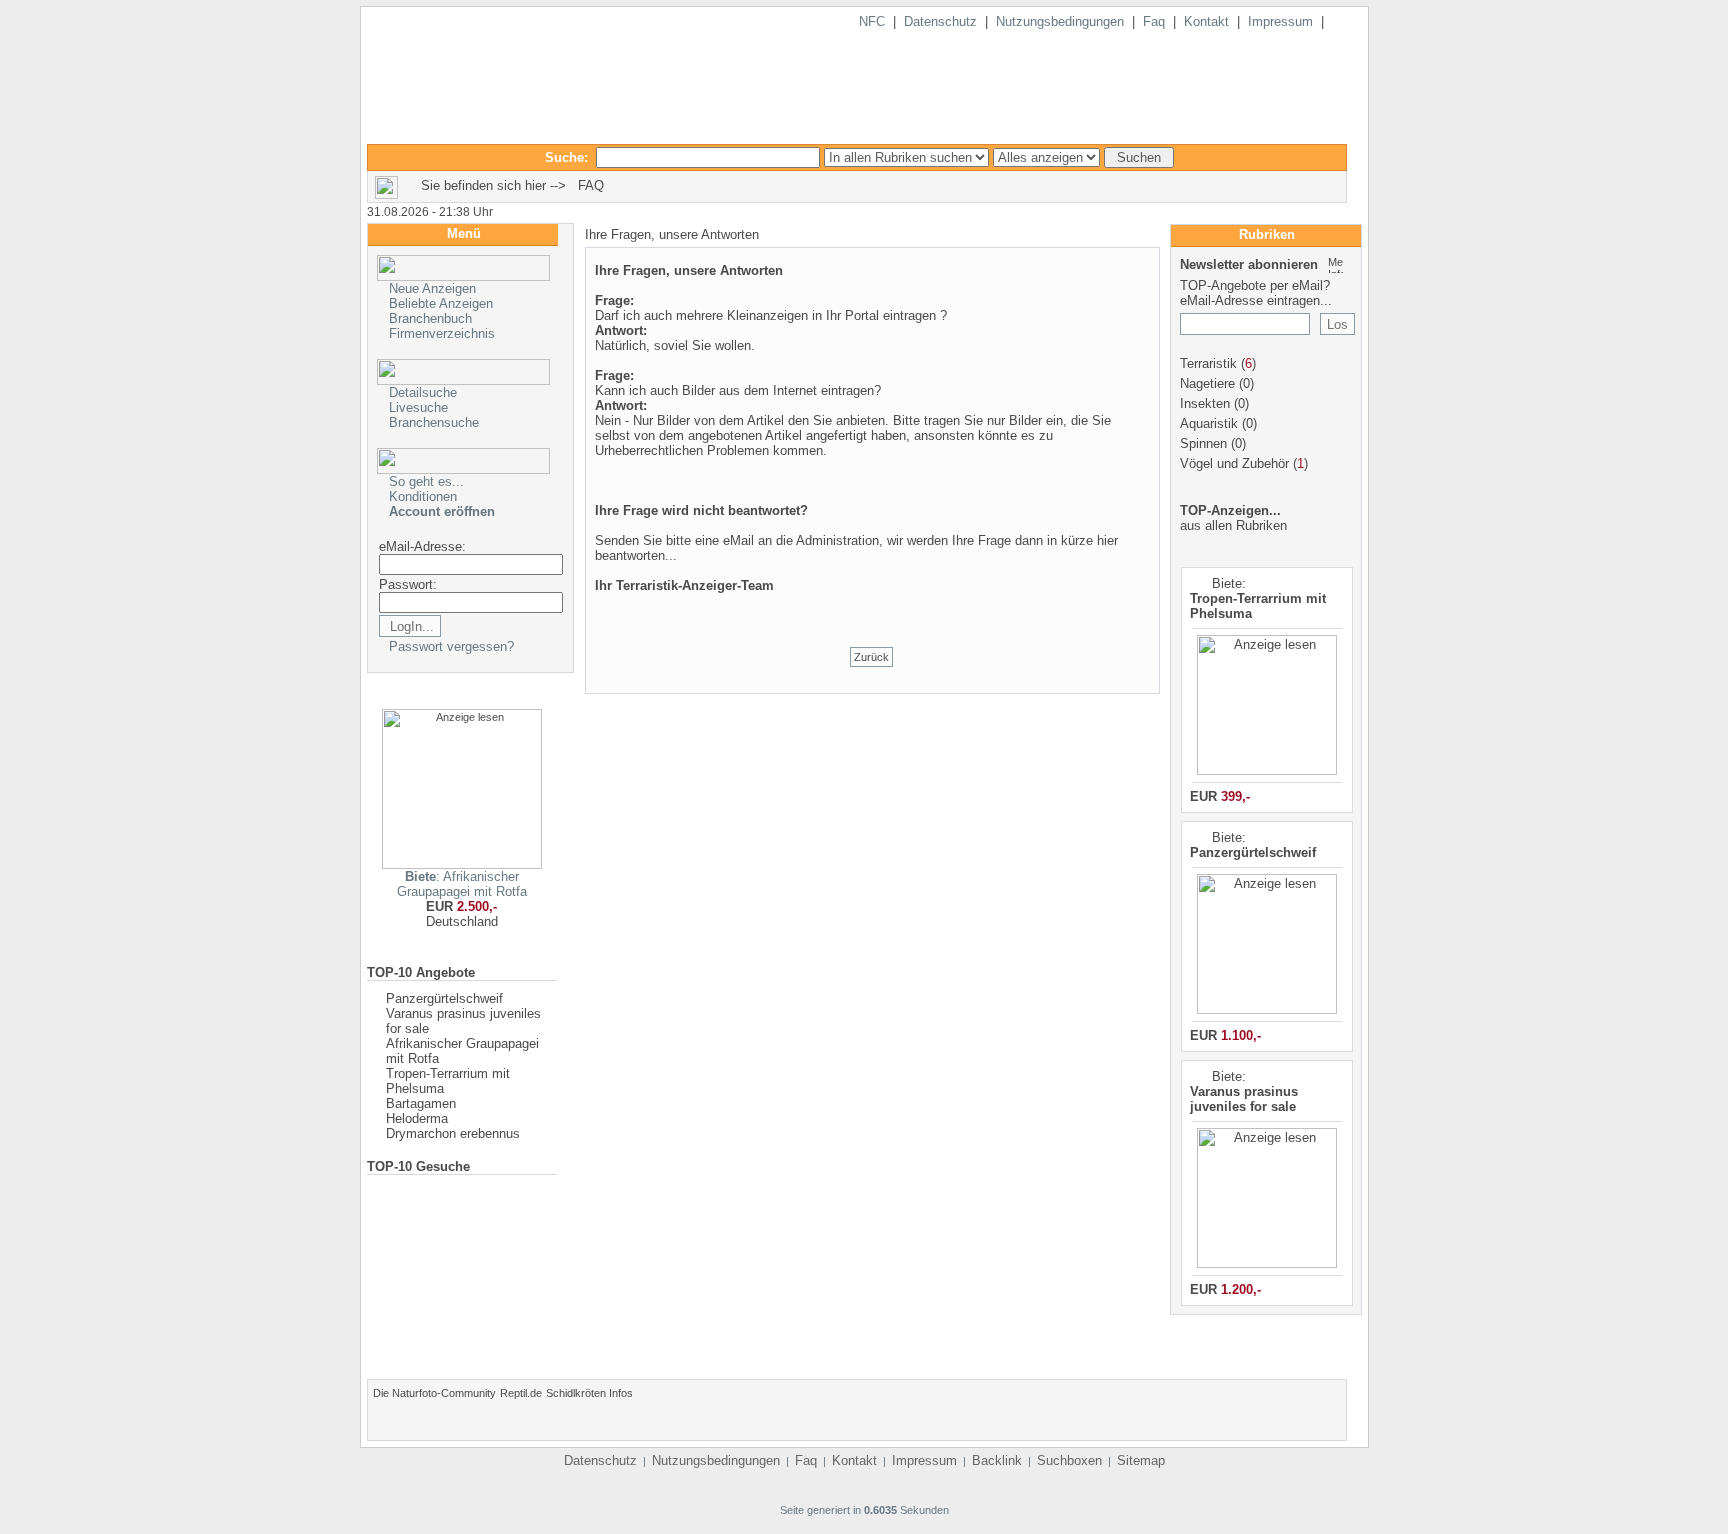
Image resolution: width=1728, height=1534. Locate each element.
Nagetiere (1207, 383)
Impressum (1280, 21)
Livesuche (418, 407)
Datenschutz (940, 21)
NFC (872, 21)
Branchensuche (434, 422)
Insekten (1205, 403)
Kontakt (1206, 21)
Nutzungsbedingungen (1060, 21)
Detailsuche (423, 392)
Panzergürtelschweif (444, 998)
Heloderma (417, 1118)
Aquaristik (1209, 423)
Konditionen (423, 496)
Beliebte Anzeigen (441, 303)
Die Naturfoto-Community (434, 1393)
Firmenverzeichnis (442, 333)
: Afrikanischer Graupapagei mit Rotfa (462, 884)
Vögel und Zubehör (1234, 463)
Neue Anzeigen (432, 288)
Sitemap (1141, 1460)
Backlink (997, 1460)
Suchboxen (1069, 1460)
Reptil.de (521, 1393)
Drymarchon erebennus (453, 1133)
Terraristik (1208, 363)
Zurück (871, 657)
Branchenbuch (430, 318)
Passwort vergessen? (451, 646)
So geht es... (426, 481)
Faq (1154, 21)
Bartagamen (421, 1103)
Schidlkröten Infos (589, 1393)
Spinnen (1203, 443)
